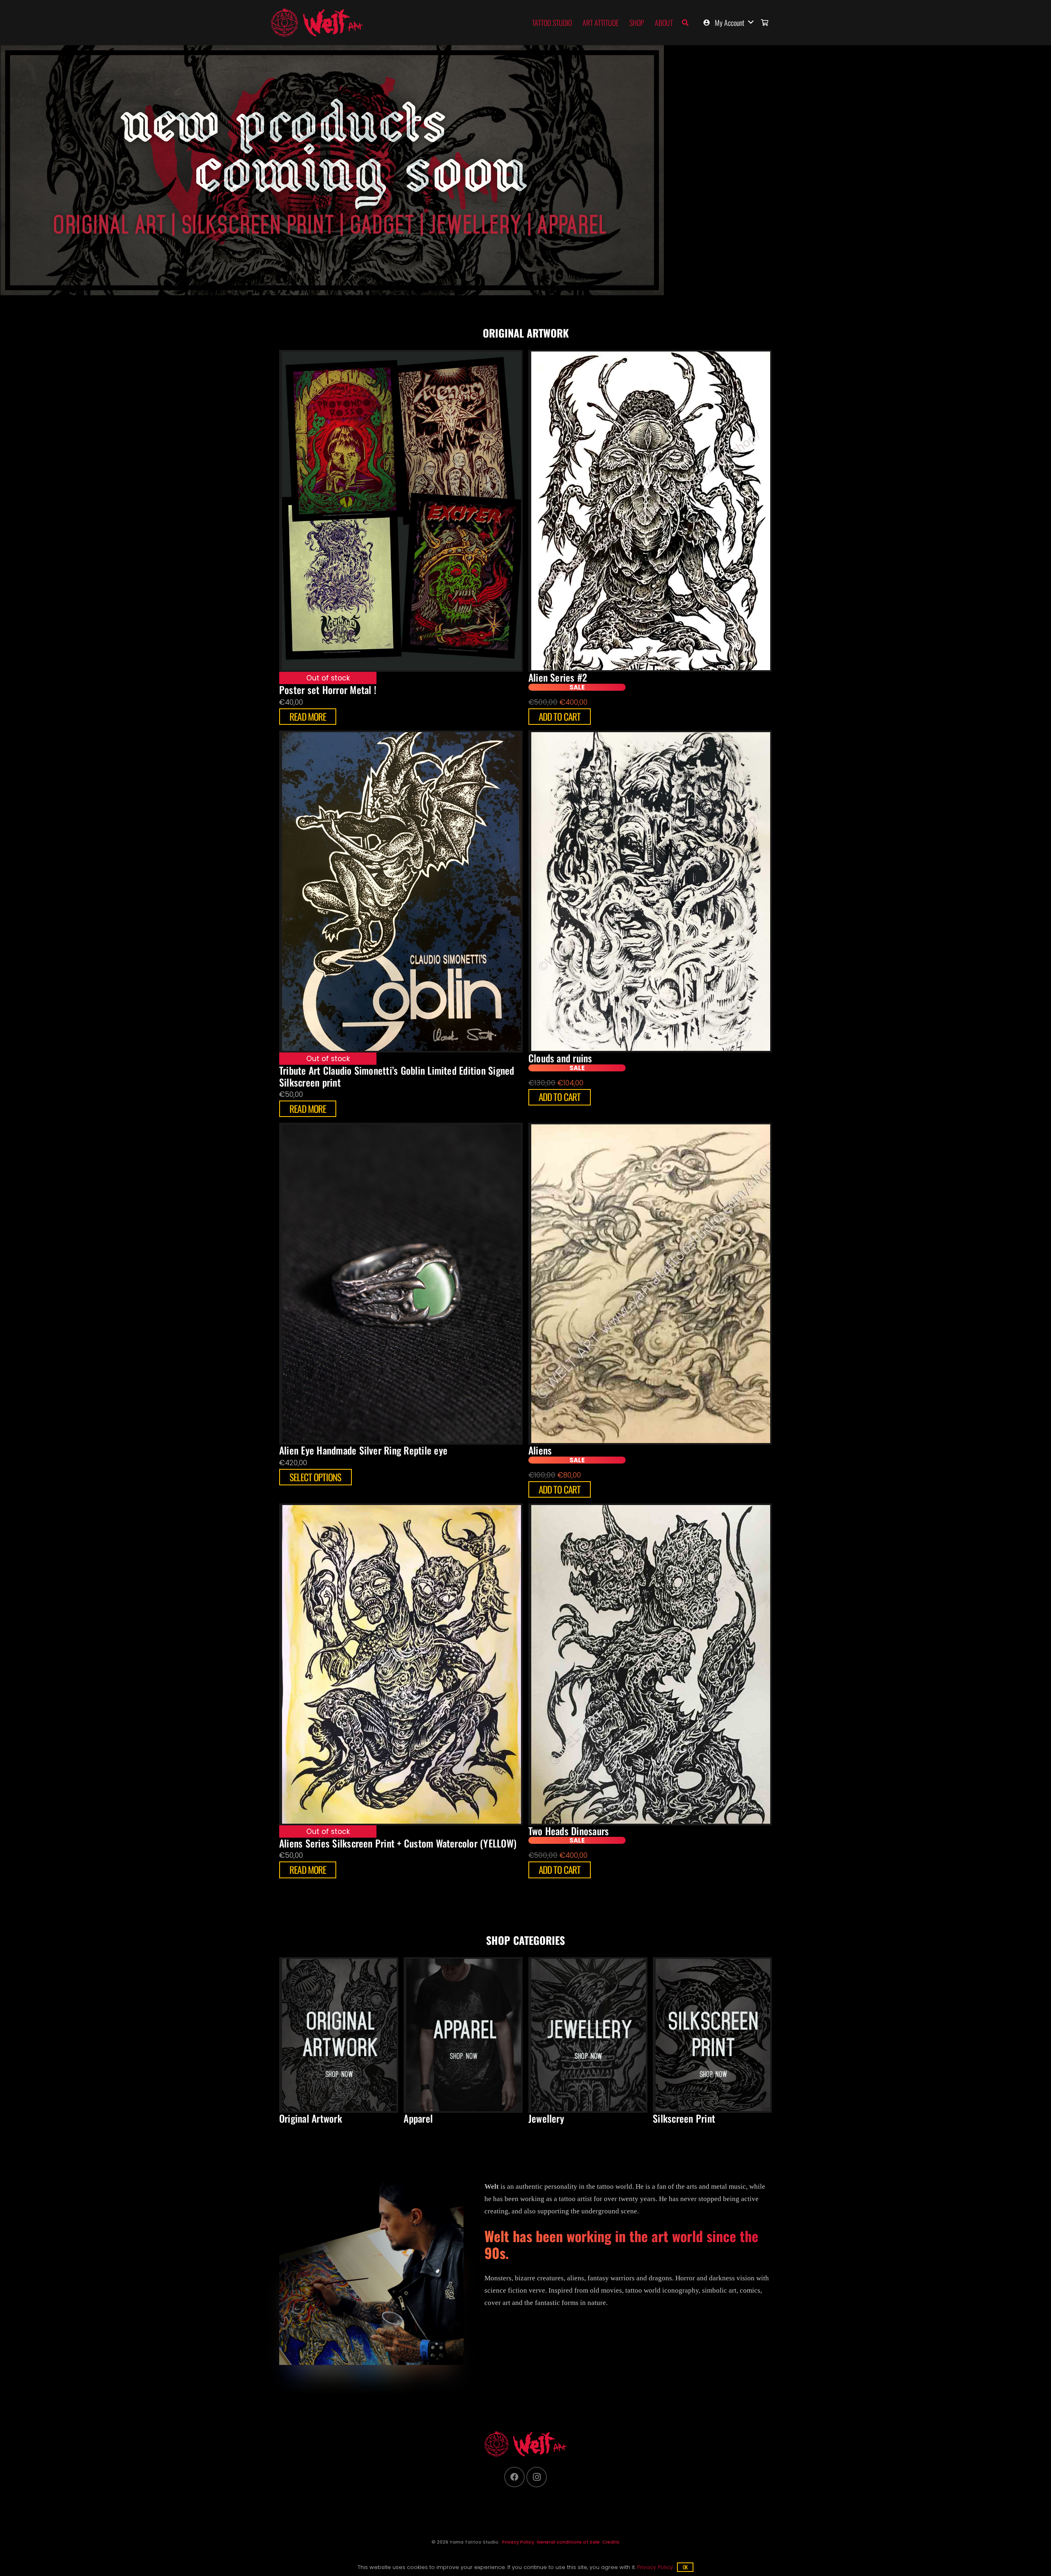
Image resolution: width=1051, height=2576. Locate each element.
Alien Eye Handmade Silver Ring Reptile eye (363, 1450)
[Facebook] (514, 2477)
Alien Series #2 (558, 677)
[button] (685, 23)
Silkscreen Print (684, 2118)
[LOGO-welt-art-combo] (317, 23)
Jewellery (546, 2118)
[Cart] (765, 23)
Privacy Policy (518, 2542)
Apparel (418, 2118)
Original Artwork (311, 2118)
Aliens (540, 1450)
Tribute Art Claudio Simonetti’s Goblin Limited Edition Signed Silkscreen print (397, 1076)
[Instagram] (537, 2477)
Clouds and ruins (560, 1058)
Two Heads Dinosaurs (569, 1831)
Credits (611, 2542)
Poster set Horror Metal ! (328, 690)
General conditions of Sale (568, 2542)
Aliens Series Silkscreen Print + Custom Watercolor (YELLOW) (398, 1843)
